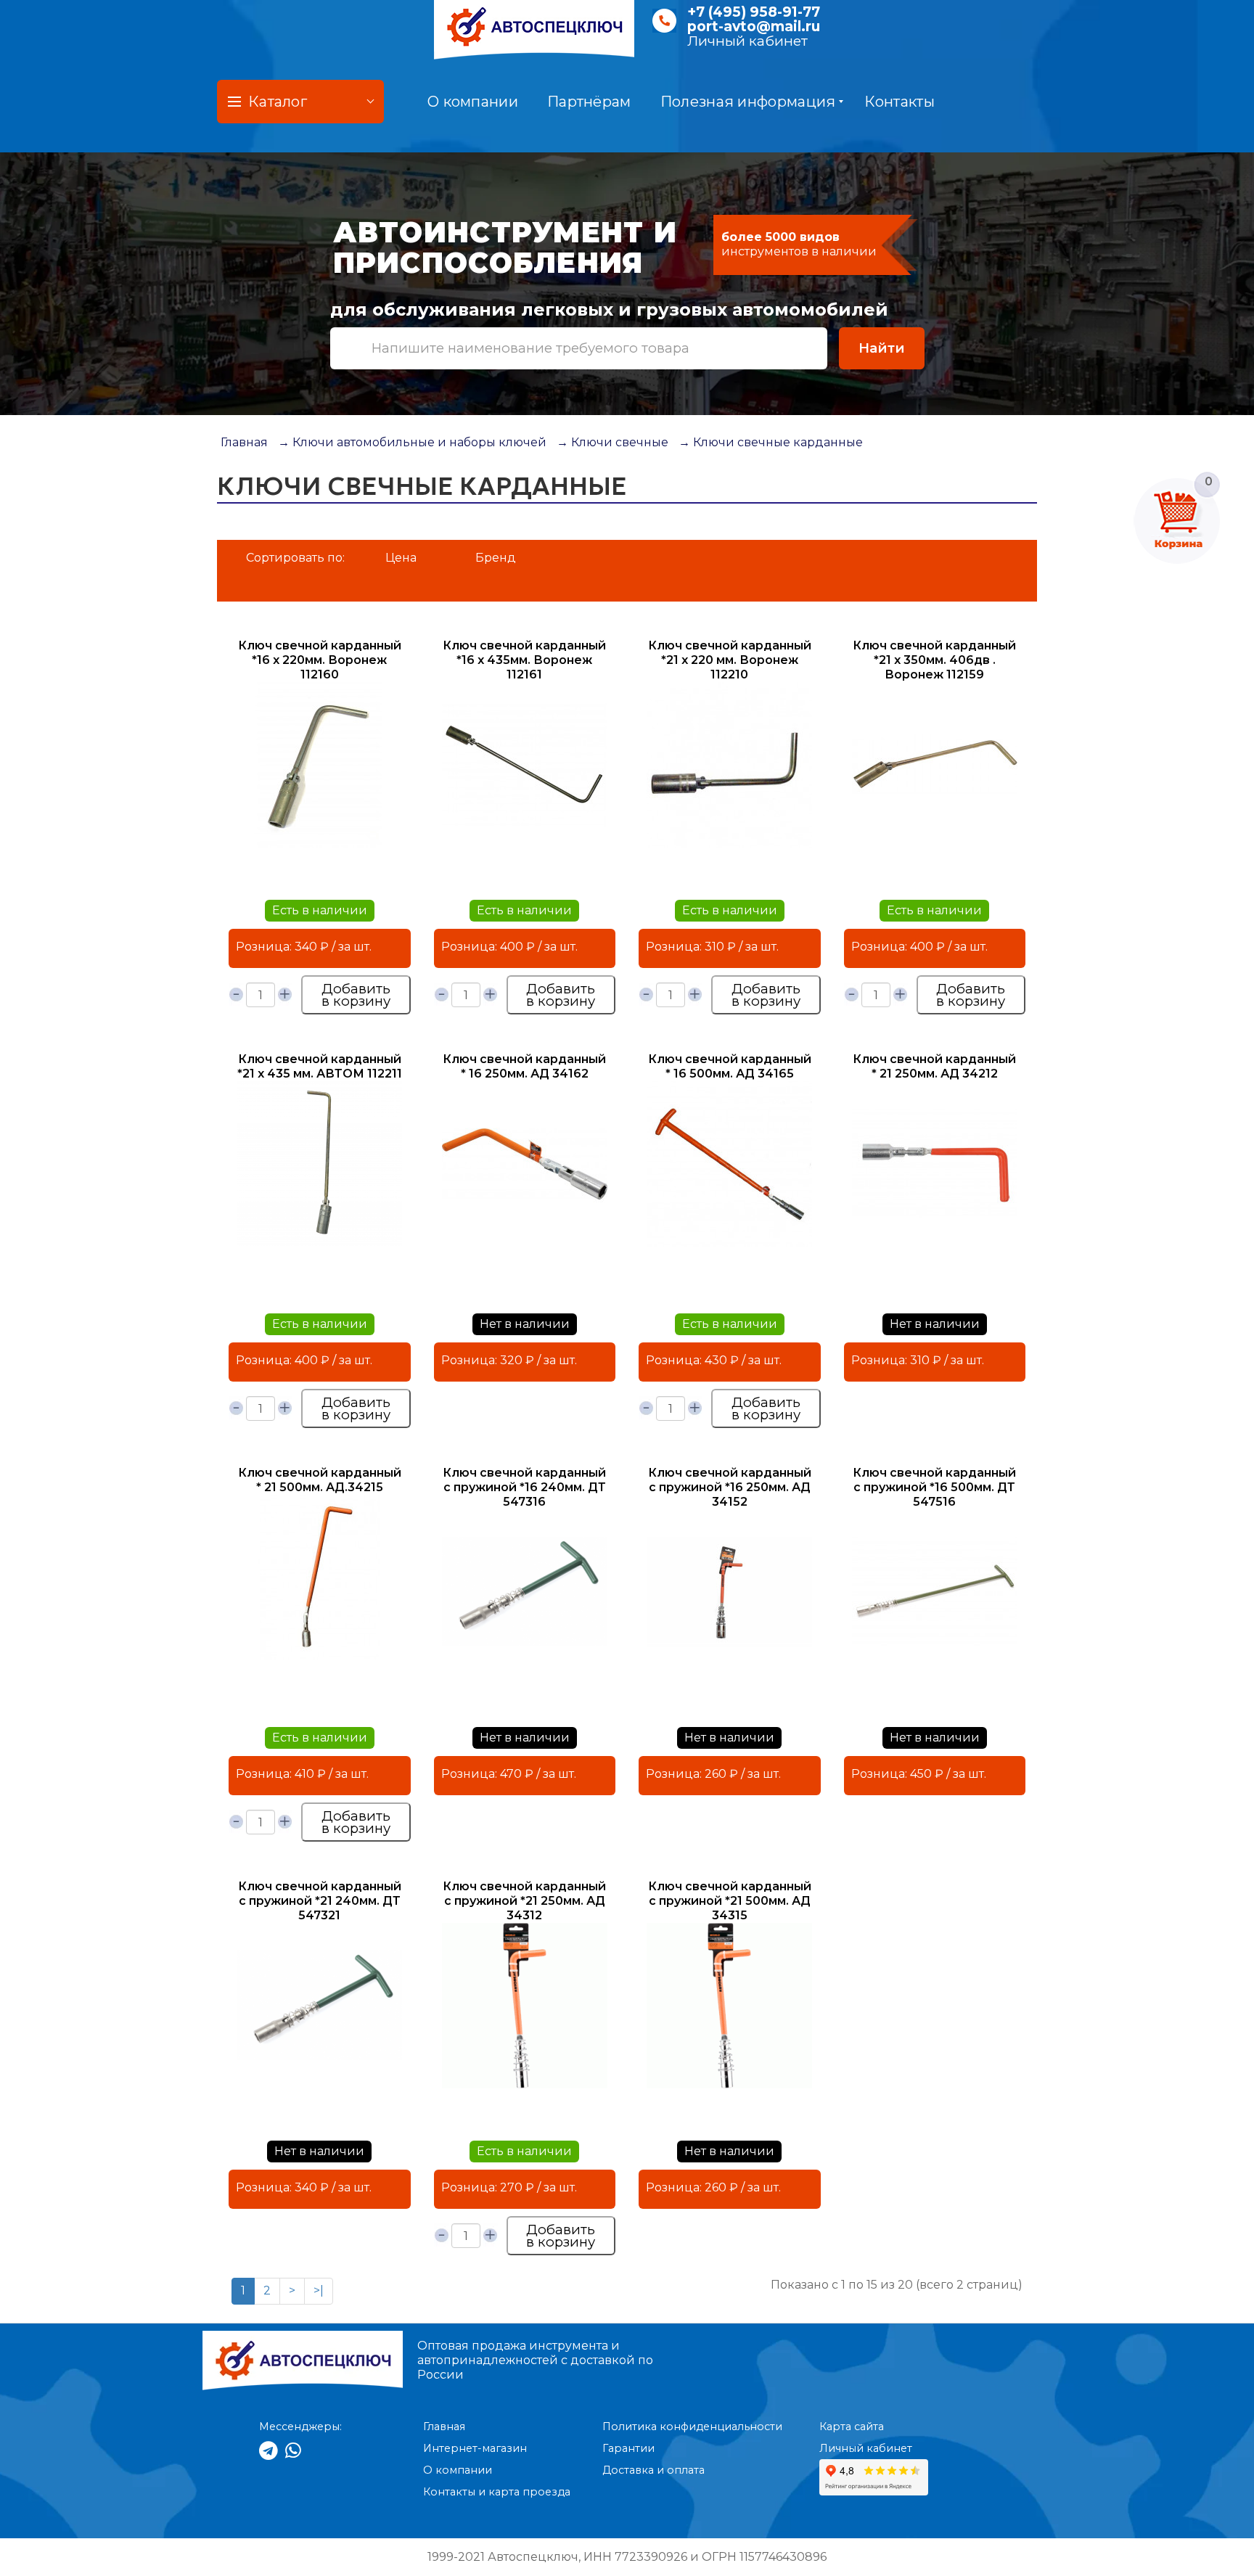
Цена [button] (401, 558)
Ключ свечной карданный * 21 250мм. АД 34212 (934, 1066)
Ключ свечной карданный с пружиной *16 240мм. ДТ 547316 (524, 1487)
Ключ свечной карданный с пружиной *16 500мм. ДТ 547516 (934, 1487)
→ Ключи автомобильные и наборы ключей (412, 442)
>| (319, 2290)
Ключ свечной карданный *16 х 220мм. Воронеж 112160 (320, 660)
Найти (882, 348)
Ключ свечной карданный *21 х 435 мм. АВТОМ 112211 (320, 1066)
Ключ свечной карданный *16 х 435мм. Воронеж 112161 (524, 660)
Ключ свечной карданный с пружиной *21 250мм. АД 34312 (524, 1901)
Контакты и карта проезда (497, 2492)
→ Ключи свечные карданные (771, 442)
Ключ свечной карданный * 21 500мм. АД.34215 (320, 1480)
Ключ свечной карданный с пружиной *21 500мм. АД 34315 (730, 1901)
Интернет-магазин (475, 2448)
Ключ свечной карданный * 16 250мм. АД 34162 (524, 1066)
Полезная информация (748, 102)
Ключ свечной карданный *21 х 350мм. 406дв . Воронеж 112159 (934, 660)
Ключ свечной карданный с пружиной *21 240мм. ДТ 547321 (320, 1901)
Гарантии (628, 2448)
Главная (244, 442)
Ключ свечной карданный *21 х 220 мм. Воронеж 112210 (730, 660)
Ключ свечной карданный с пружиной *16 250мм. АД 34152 (730, 1487)
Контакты (899, 102)
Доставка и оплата (653, 2470)
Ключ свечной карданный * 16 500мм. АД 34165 (730, 1066)
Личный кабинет (747, 41)
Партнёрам (589, 102)
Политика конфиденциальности (692, 2427)
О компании (473, 102)
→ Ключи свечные (612, 442)
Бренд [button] (496, 558)
